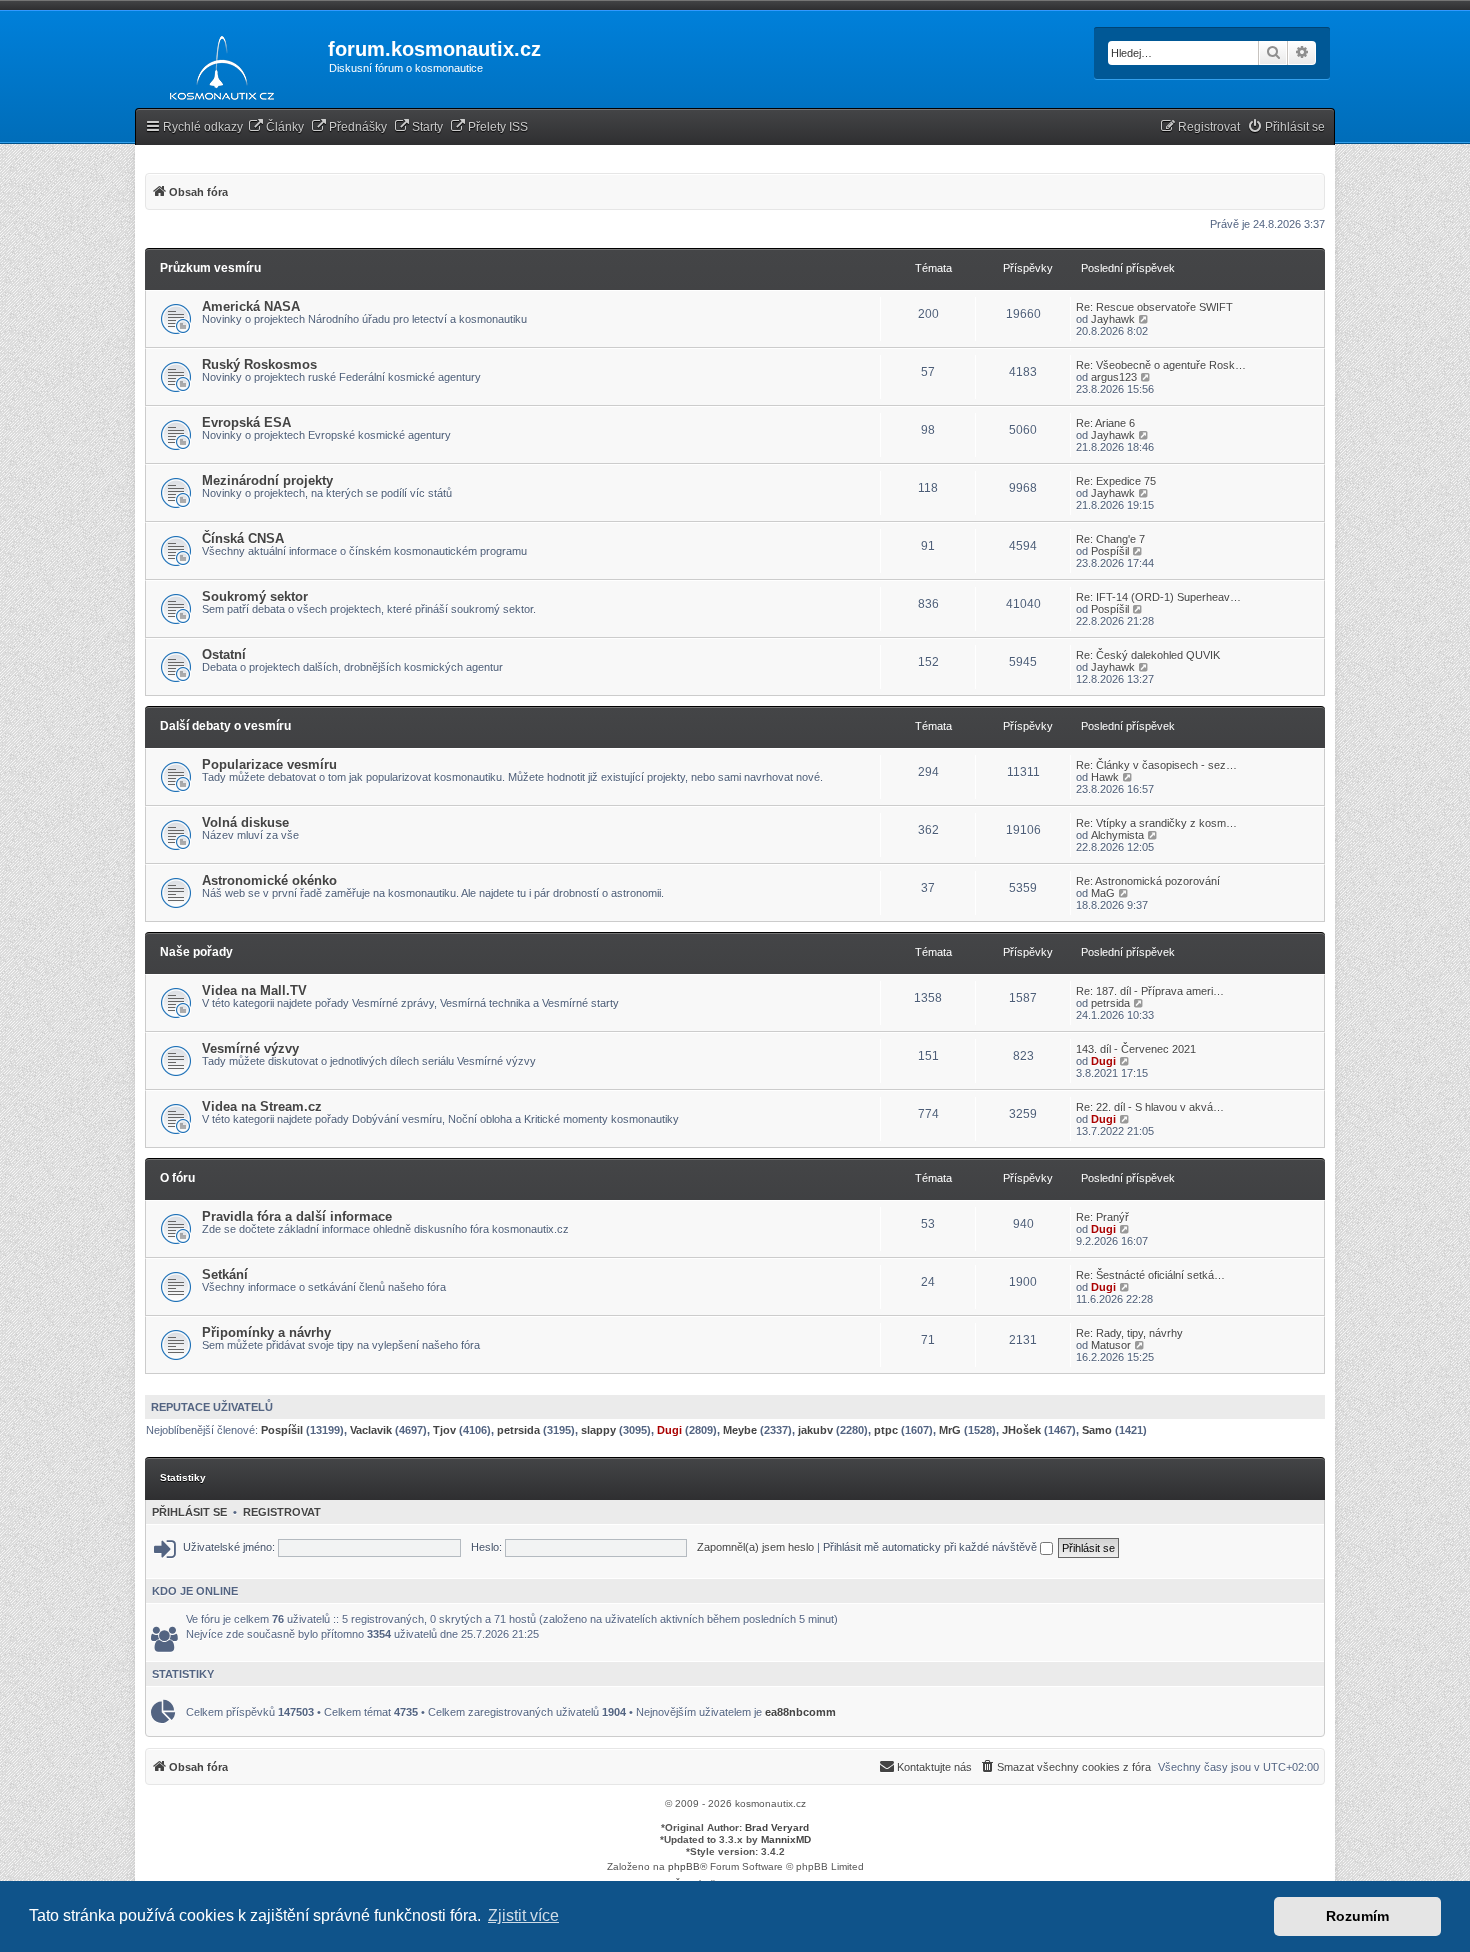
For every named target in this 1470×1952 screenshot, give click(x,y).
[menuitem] (276, 127)
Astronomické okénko (269, 880)
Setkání (225, 1274)
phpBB (684, 1866)
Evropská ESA (246, 422)
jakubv (815, 1430)
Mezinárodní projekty (267, 480)
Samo (1097, 1430)
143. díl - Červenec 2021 (1136, 1049)
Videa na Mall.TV (254, 990)
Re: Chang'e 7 (1110, 539)
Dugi (1103, 1061)
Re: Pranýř (1102, 1217)
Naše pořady (196, 952)
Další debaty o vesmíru (225, 726)
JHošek (1021, 1430)
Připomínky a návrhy (266, 1332)
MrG (950, 1430)
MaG (1103, 893)
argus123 (1114, 377)
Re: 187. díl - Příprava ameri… (1150, 991)
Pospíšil (1110, 551)
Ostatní (224, 654)
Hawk (1105, 777)
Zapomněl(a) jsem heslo (755, 1547)
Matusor (1111, 1345)
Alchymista (1117, 835)
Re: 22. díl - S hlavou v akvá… (1150, 1107)
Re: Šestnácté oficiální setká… (1150, 1275)
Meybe (740, 1430)
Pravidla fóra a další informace (297, 1216)
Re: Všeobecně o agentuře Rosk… (1161, 365)
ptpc (886, 1430)
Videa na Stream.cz (262, 1106)
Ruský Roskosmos (259, 364)
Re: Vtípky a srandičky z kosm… (1156, 823)
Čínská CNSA (243, 538)
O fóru (177, 1178)
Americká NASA (251, 306)
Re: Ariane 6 (1105, 423)
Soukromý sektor (255, 596)
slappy (598, 1430)
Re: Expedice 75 (1116, 481)
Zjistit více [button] (523, 1915)
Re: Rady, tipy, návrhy (1129, 1333)
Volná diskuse (245, 822)
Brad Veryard (777, 1827)
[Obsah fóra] (216, 64)
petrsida (1110, 1003)
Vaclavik (371, 1430)
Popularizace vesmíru (269, 764)
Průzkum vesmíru (210, 268)
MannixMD (786, 1839)
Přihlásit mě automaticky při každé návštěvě (931, 1547)
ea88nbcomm (800, 1712)
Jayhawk (1113, 319)
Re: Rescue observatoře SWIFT (1154, 307)
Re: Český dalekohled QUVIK (1148, 655)
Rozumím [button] (1357, 1916)
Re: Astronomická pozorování (1148, 881)
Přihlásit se (189, 1512)
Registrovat (282, 1512)
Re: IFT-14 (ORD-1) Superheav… (1158, 597)
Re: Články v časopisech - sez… (1156, 765)
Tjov (444, 1430)
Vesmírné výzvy (250, 1048)
